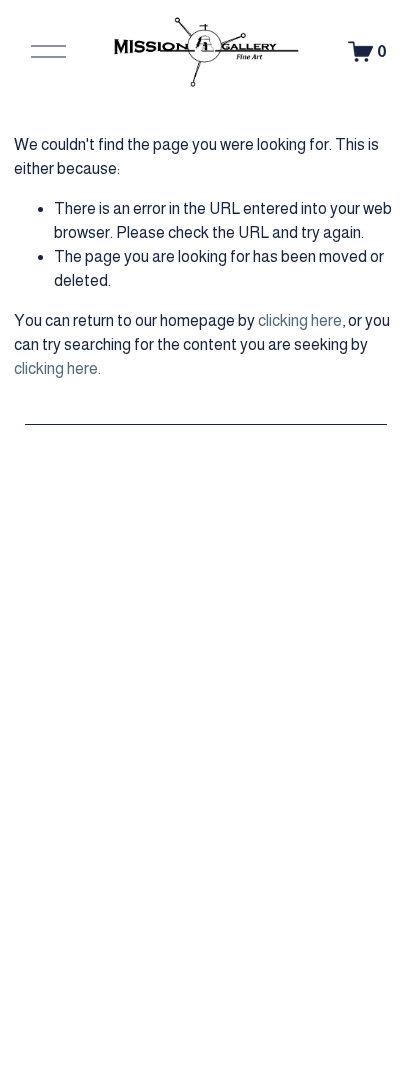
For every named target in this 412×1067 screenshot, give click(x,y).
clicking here (300, 320)
